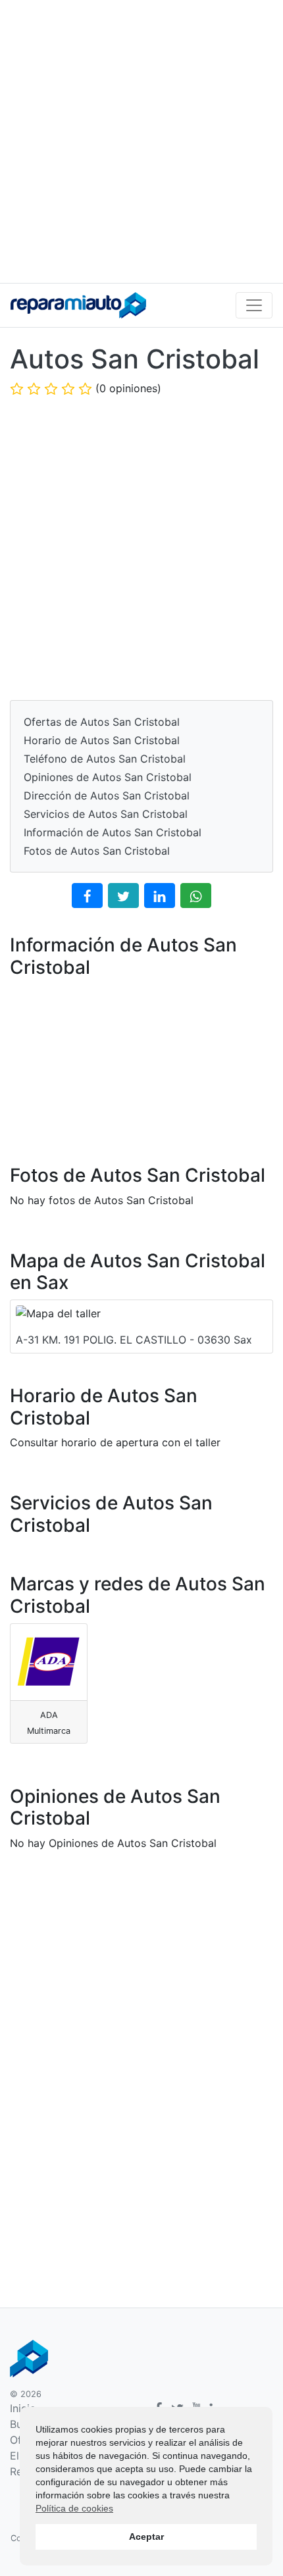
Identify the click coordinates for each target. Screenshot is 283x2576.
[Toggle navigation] (254, 305)
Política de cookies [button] (74, 2508)
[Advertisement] (141, 141)
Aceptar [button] (146, 2537)
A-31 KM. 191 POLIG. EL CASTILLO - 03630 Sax (134, 1340)
